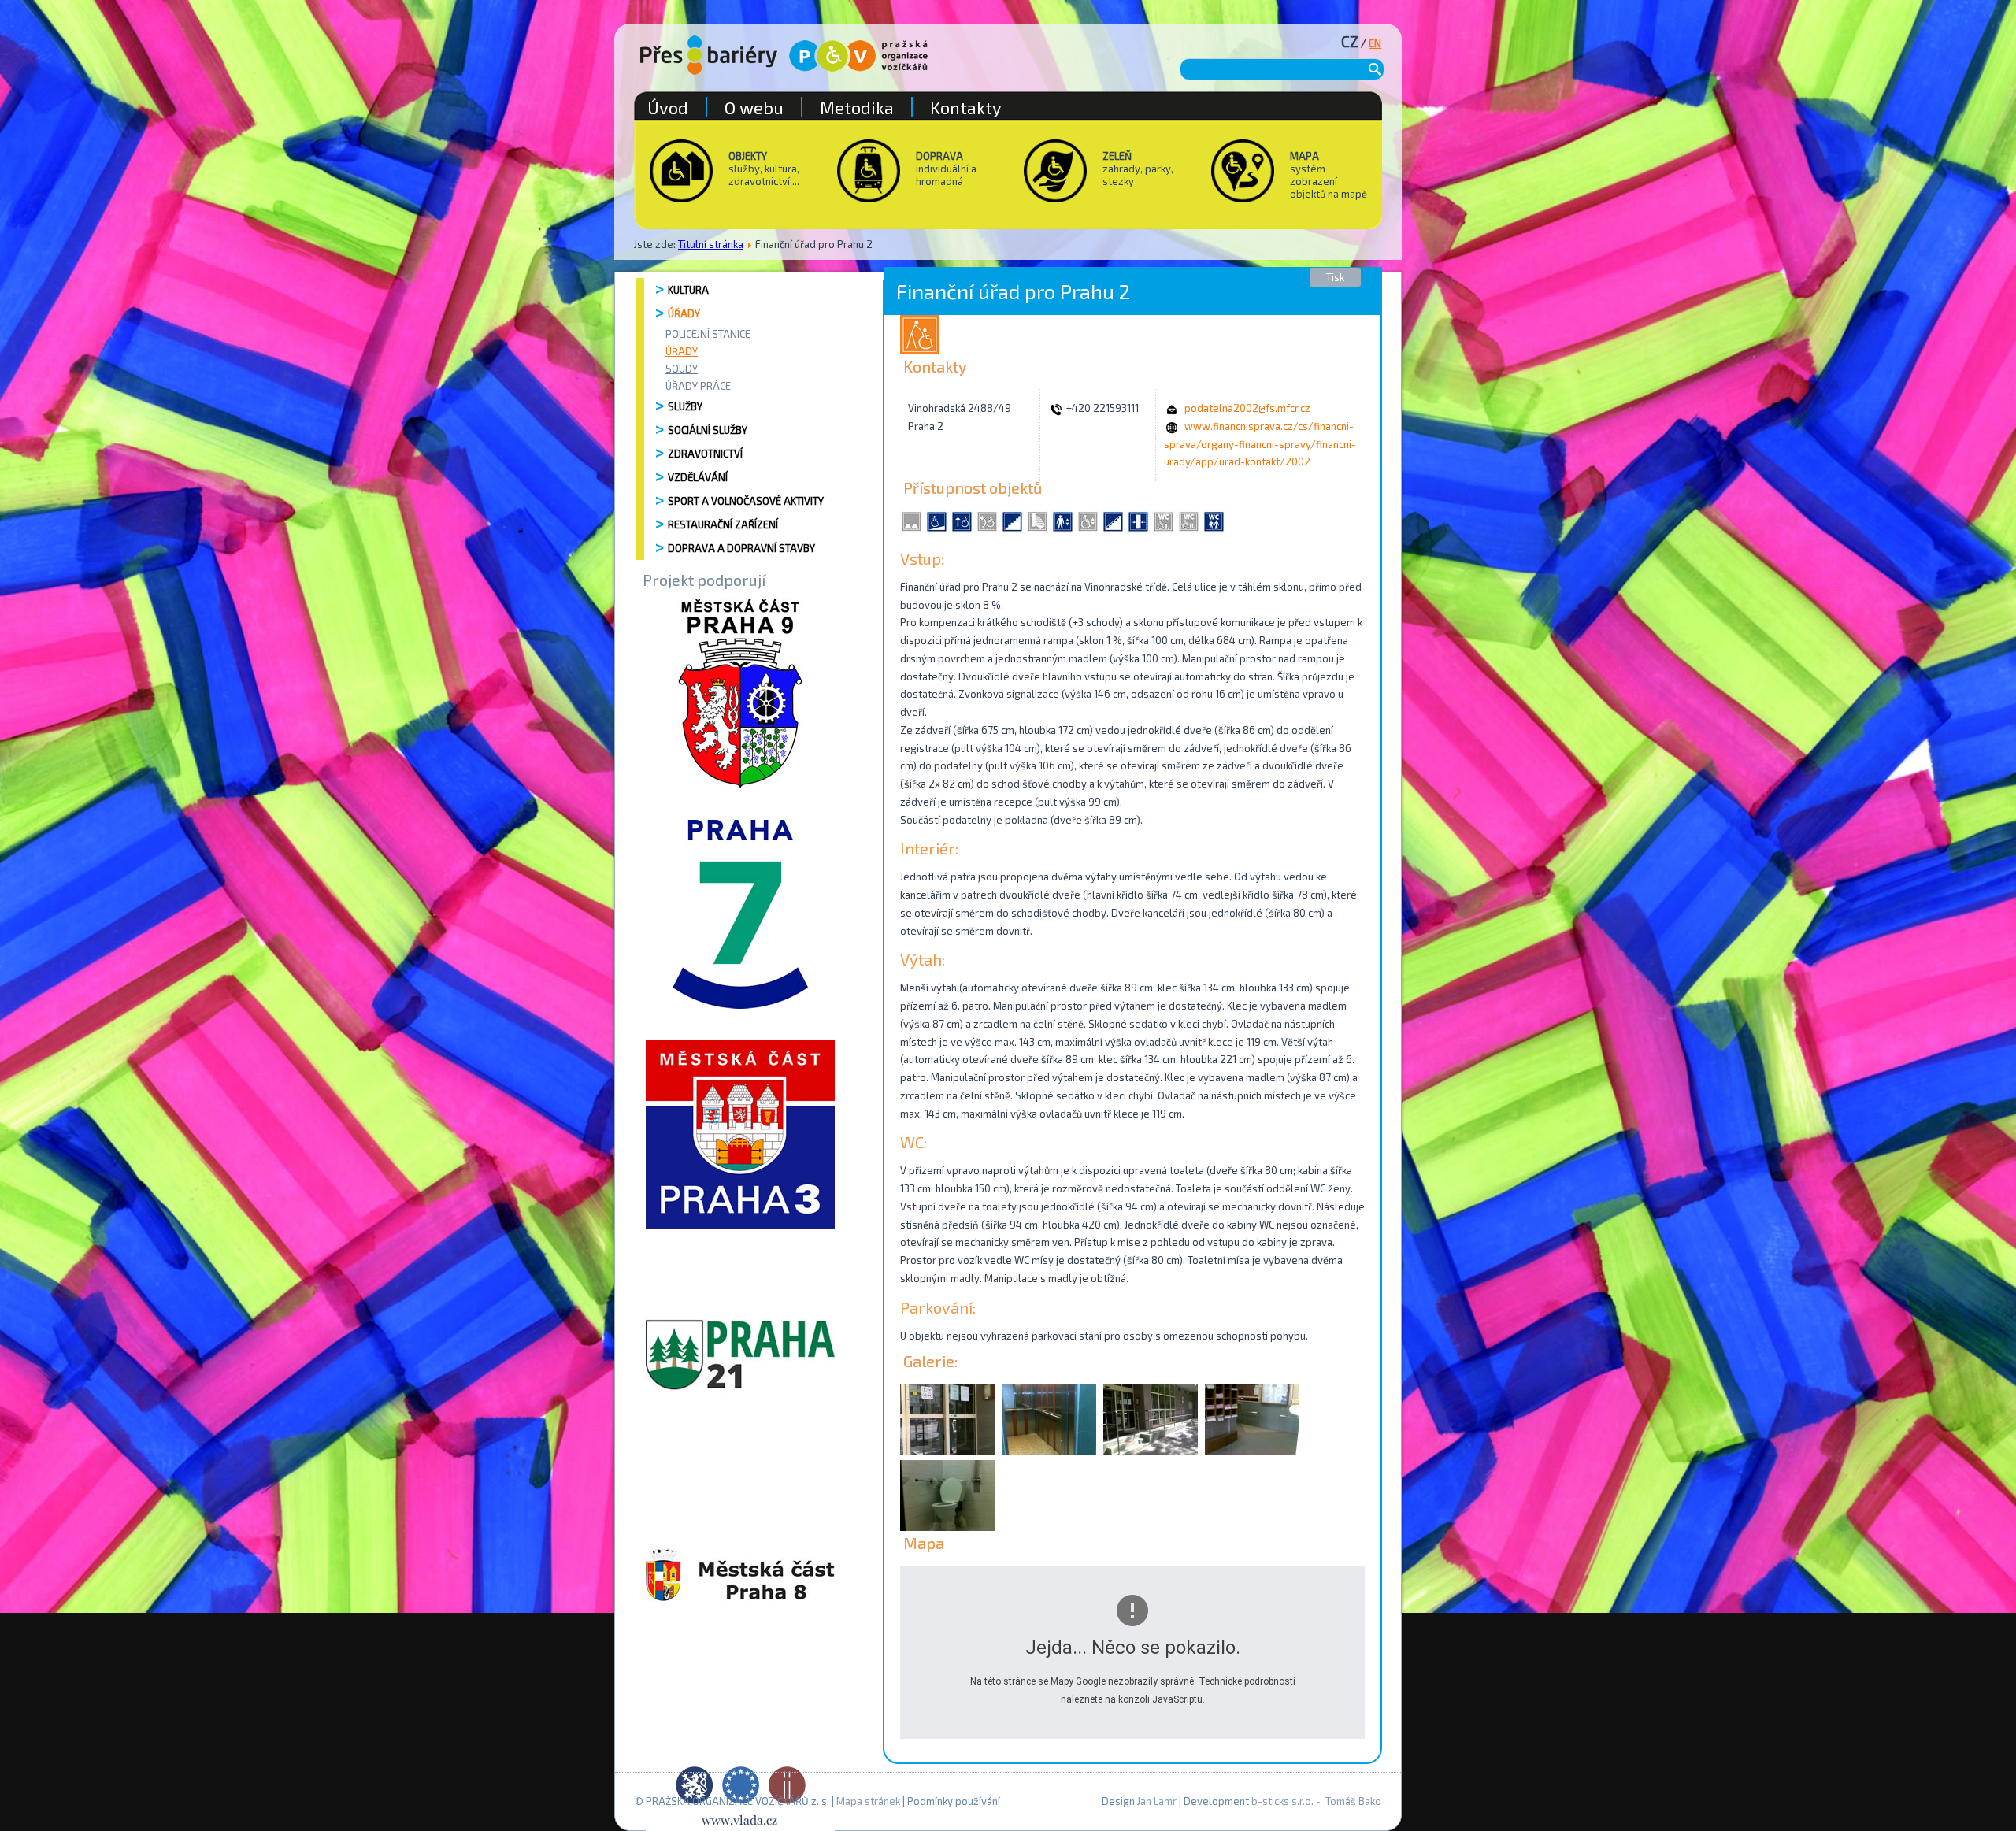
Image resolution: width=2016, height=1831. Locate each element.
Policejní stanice (708, 334)
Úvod (668, 107)
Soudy (682, 369)
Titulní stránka (711, 244)
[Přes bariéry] (709, 55)
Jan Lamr (1157, 1801)
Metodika (857, 107)
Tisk (1335, 277)
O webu (754, 107)
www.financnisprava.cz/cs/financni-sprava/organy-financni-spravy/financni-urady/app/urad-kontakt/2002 (1260, 444)
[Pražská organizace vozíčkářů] (858, 56)
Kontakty (966, 107)
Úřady (684, 313)
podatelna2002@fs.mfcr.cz (1247, 408)
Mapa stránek (868, 1801)
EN (1375, 43)
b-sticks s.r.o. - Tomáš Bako (1316, 1801)
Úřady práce (698, 386)
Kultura (688, 290)
